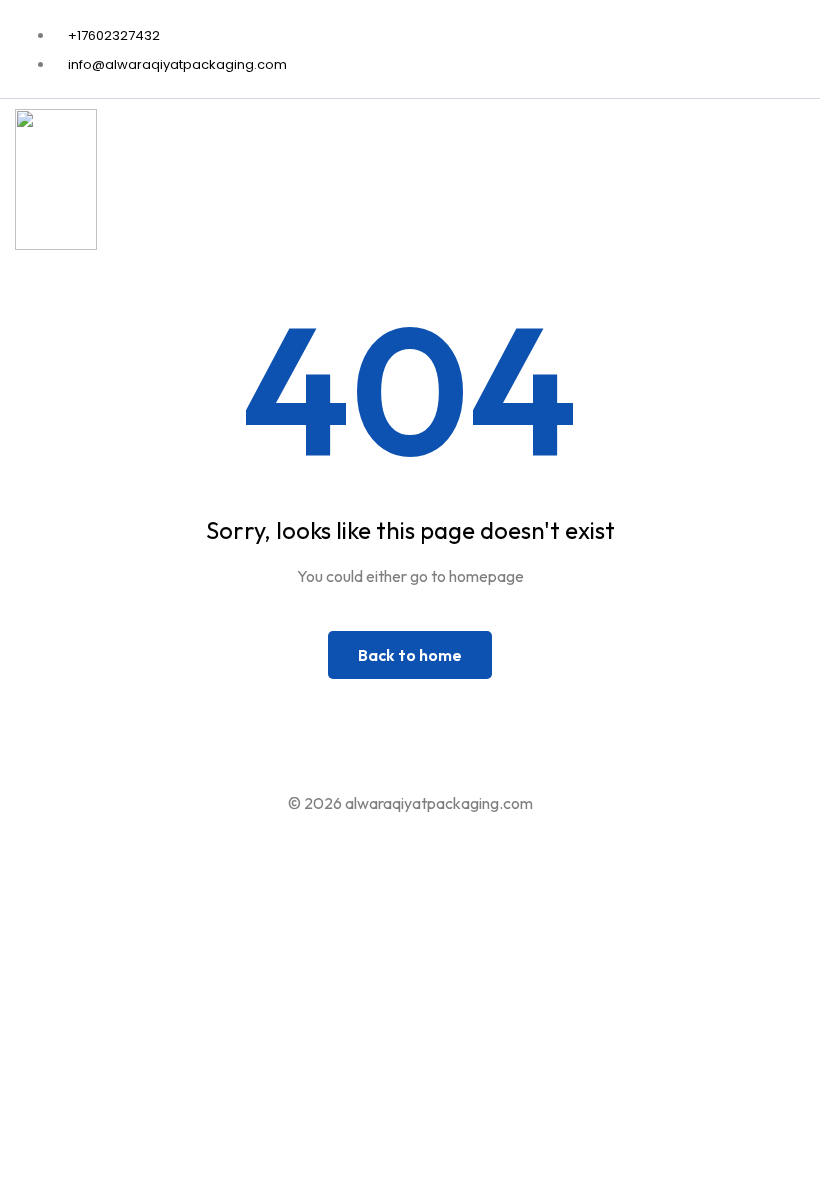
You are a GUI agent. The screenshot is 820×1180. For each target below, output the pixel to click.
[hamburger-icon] (715, 184)
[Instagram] (810, 48)
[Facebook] (798, 48)
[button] (793, 184)
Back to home (410, 655)
